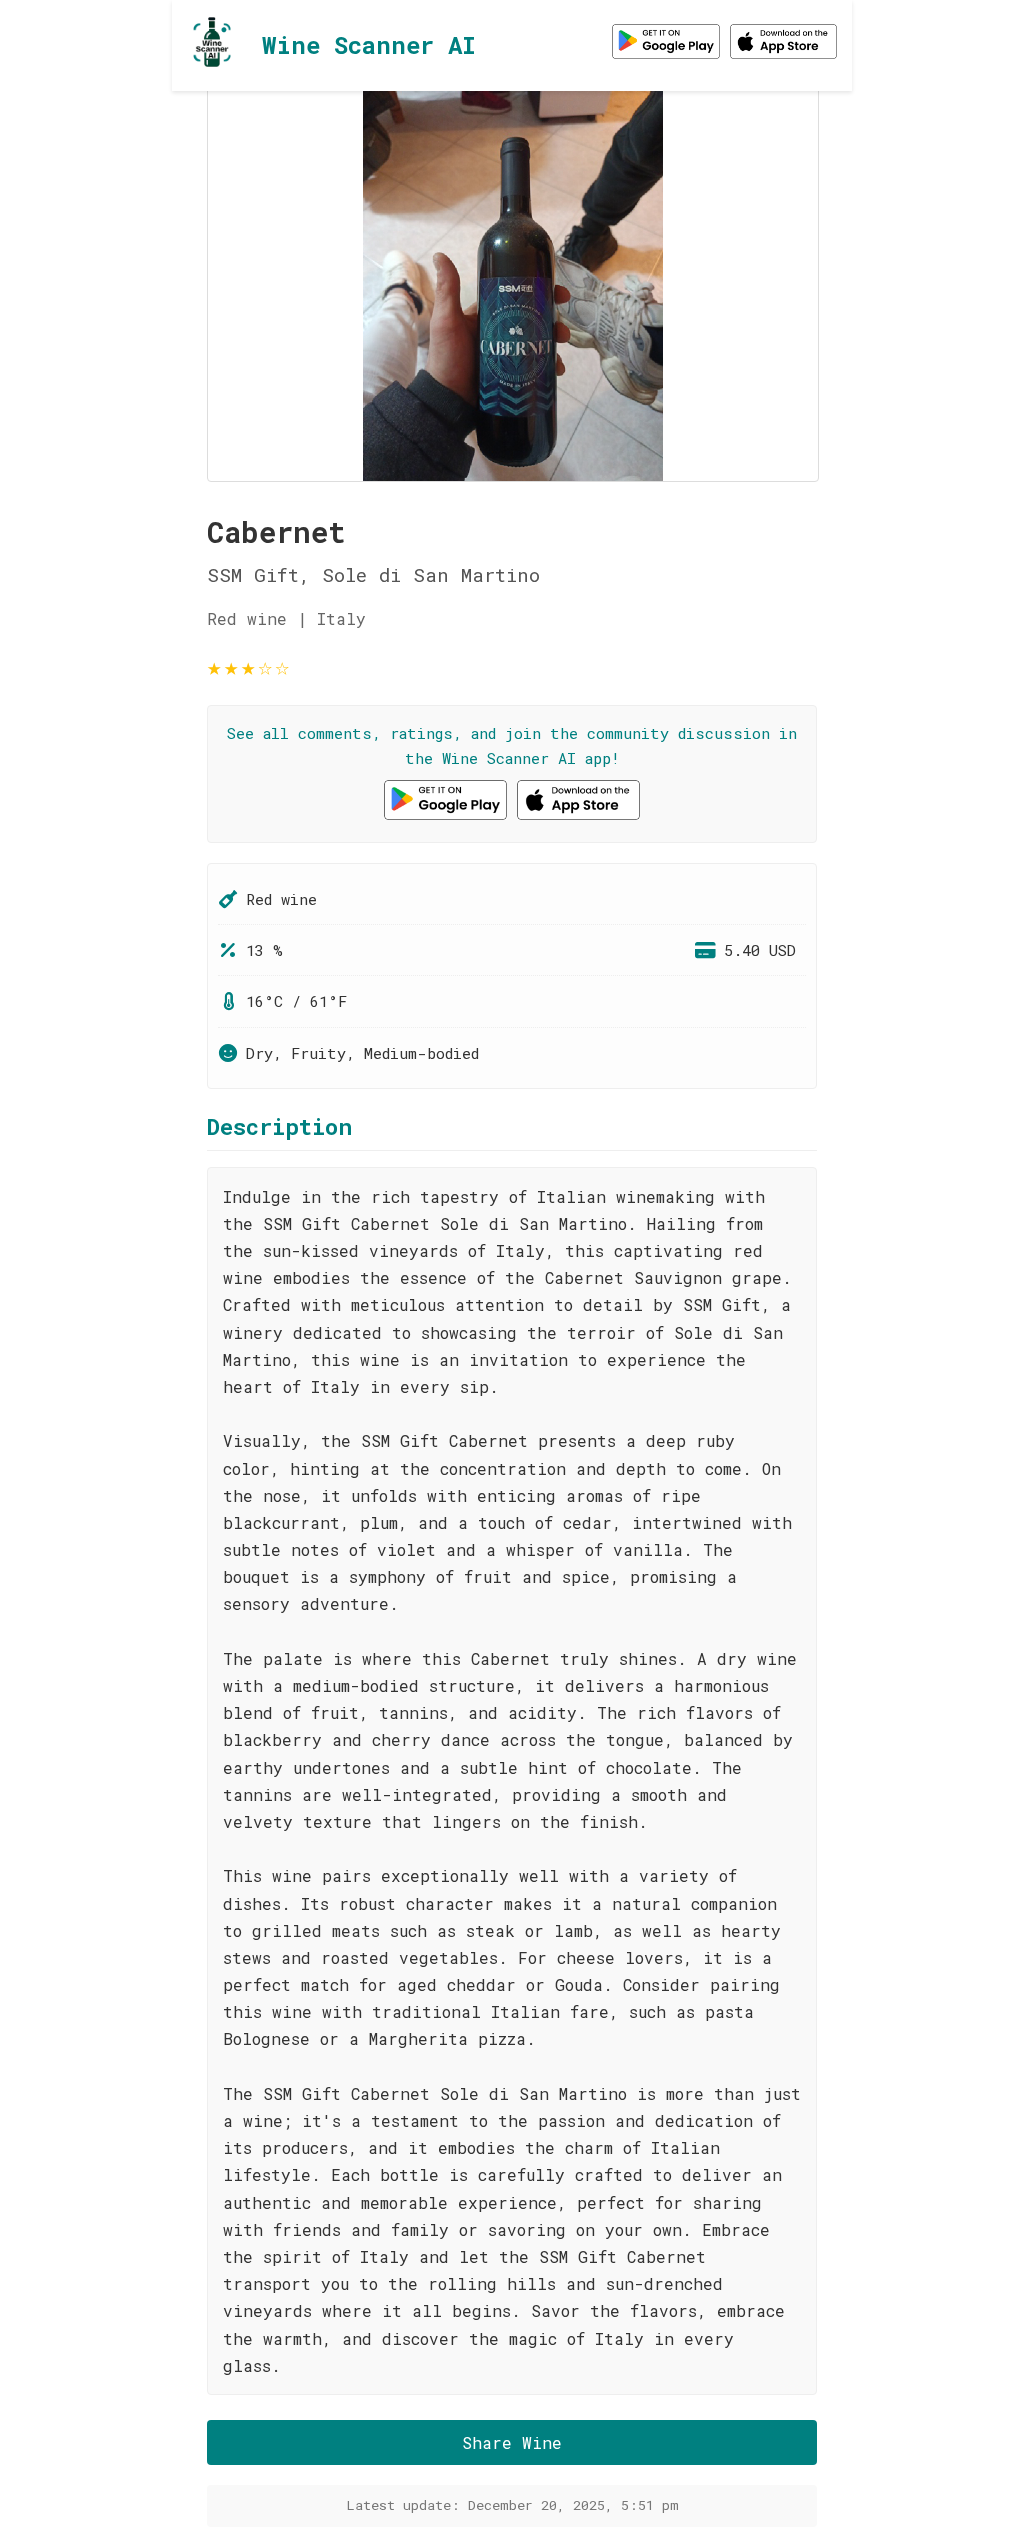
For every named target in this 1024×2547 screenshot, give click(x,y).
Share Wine (512, 2442)
